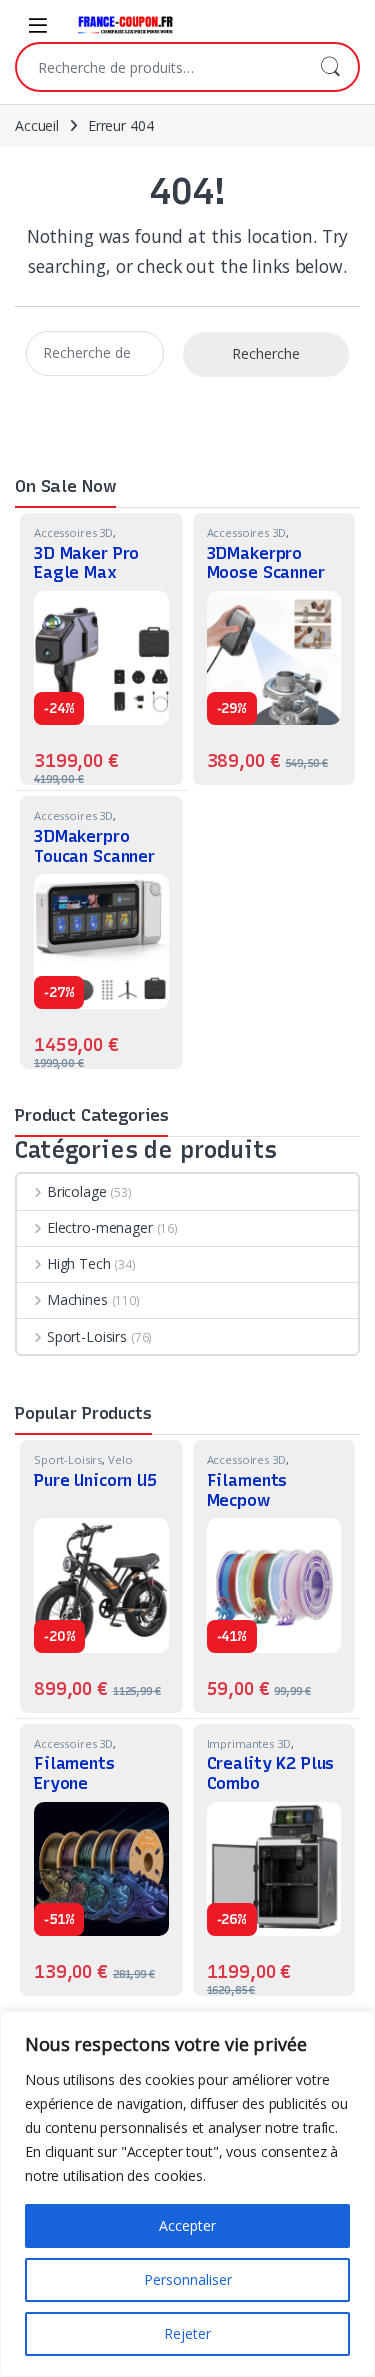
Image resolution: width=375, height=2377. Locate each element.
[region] (187, 2194)
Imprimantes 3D (249, 1743)
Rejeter (187, 2333)
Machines (77, 1299)
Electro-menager (100, 1227)
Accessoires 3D (73, 532)
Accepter (187, 2225)
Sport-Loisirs (87, 1336)
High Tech (79, 1263)
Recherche (330, 67)
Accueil (37, 125)
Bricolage (77, 1191)
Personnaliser (188, 2279)
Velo (120, 1459)
